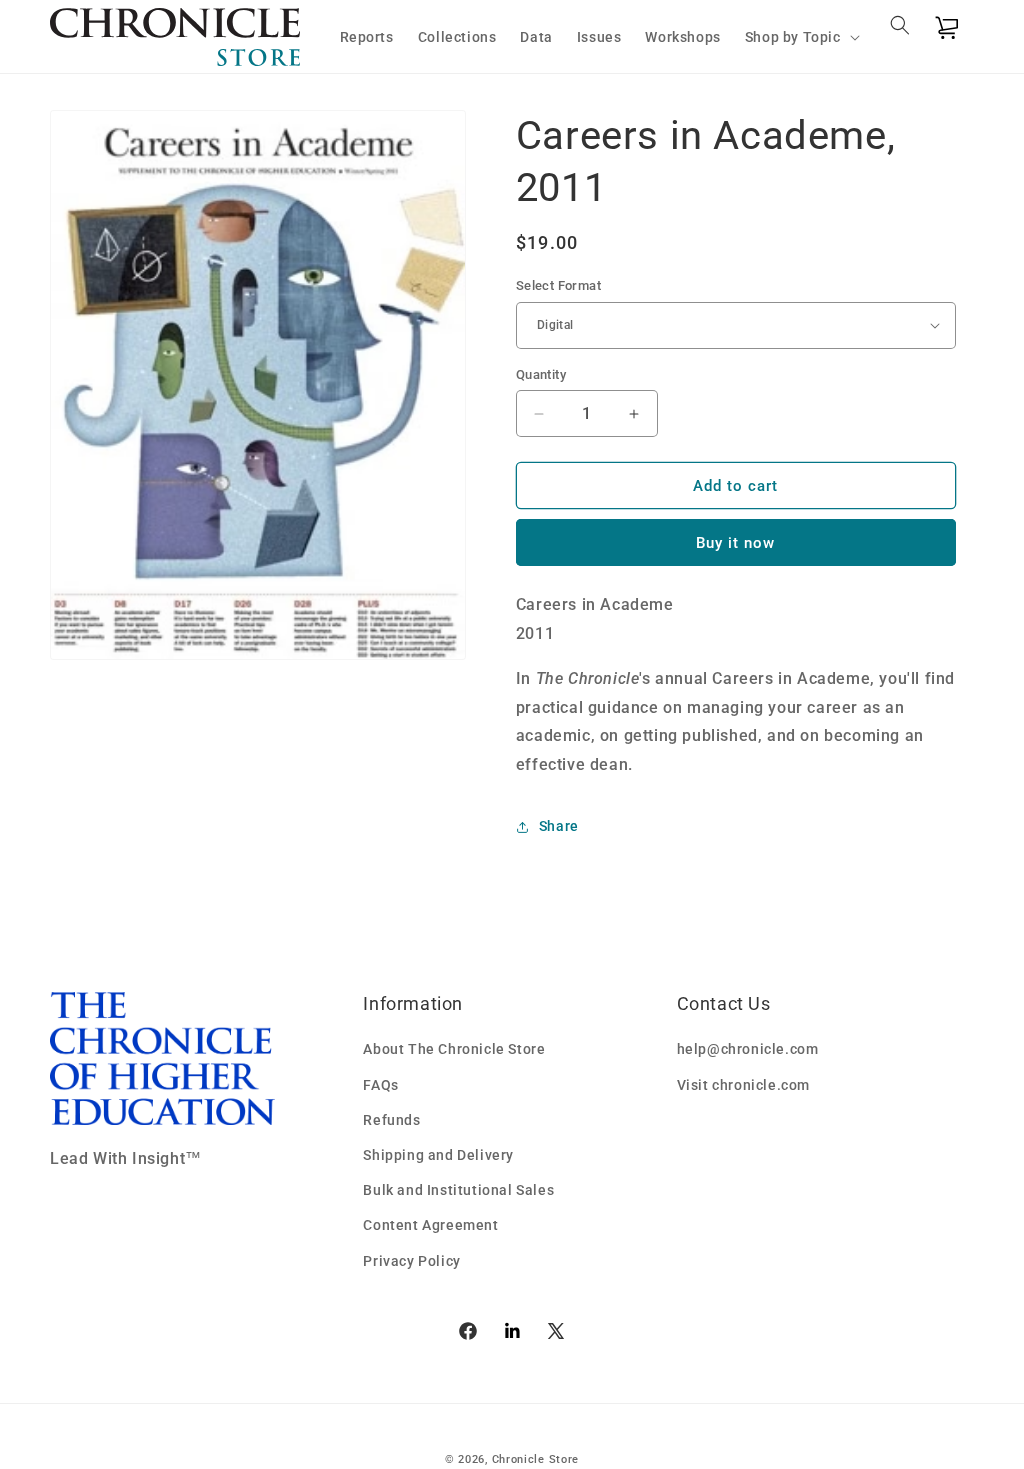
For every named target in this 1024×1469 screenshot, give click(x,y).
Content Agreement (430, 1225)
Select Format (558, 285)
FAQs (380, 1085)
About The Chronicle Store (454, 1049)
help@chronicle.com (748, 1049)
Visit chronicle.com (743, 1085)
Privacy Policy (411, 1261)
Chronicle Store (536, 1459)
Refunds (391, 1120)
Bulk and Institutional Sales (458, 1190)
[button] (800, 37)
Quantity (541, 374)
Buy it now (735, 543)
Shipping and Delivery (438, 1155)
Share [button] (559, 826)
